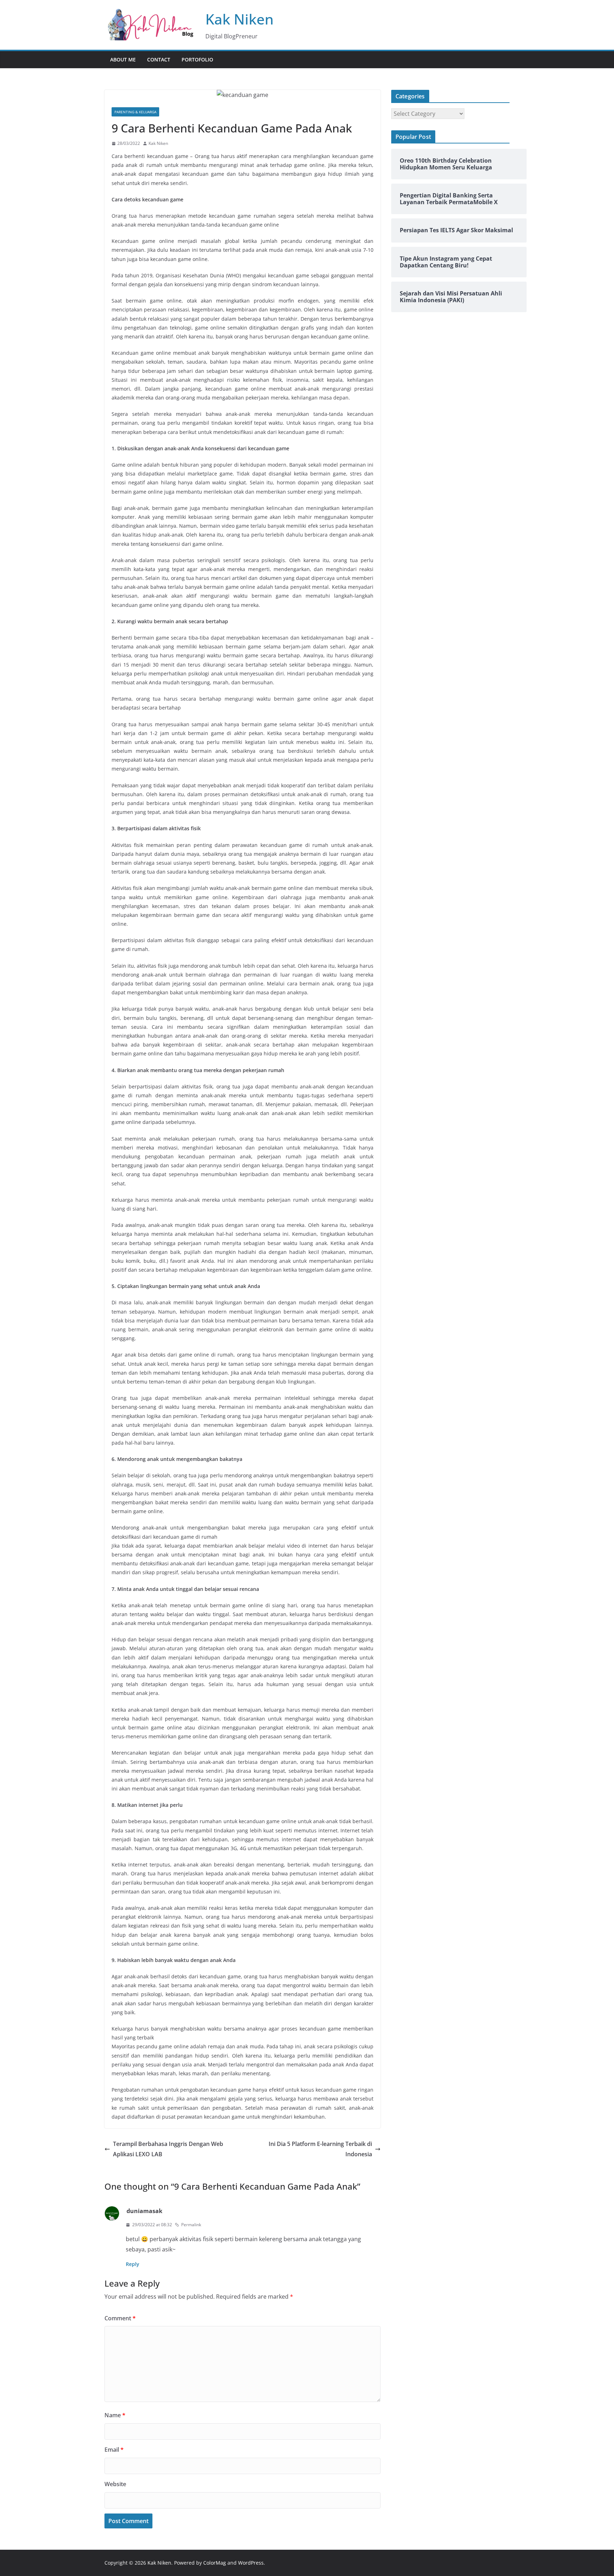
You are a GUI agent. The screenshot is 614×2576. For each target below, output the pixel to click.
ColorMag (215, 2563)
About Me (123, 59)
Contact (159, 59)
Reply (133, 2264)
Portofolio (197, 59)
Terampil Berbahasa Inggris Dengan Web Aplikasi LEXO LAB (168, 2149)
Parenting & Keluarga (135, 112)
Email (114, 2450)
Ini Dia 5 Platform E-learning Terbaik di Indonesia (320, 2149)
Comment (120, 2318)
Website (115, 2484)
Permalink (191, 2225)
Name (115, 2415)
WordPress (251, 2563)
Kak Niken (239, 19)
